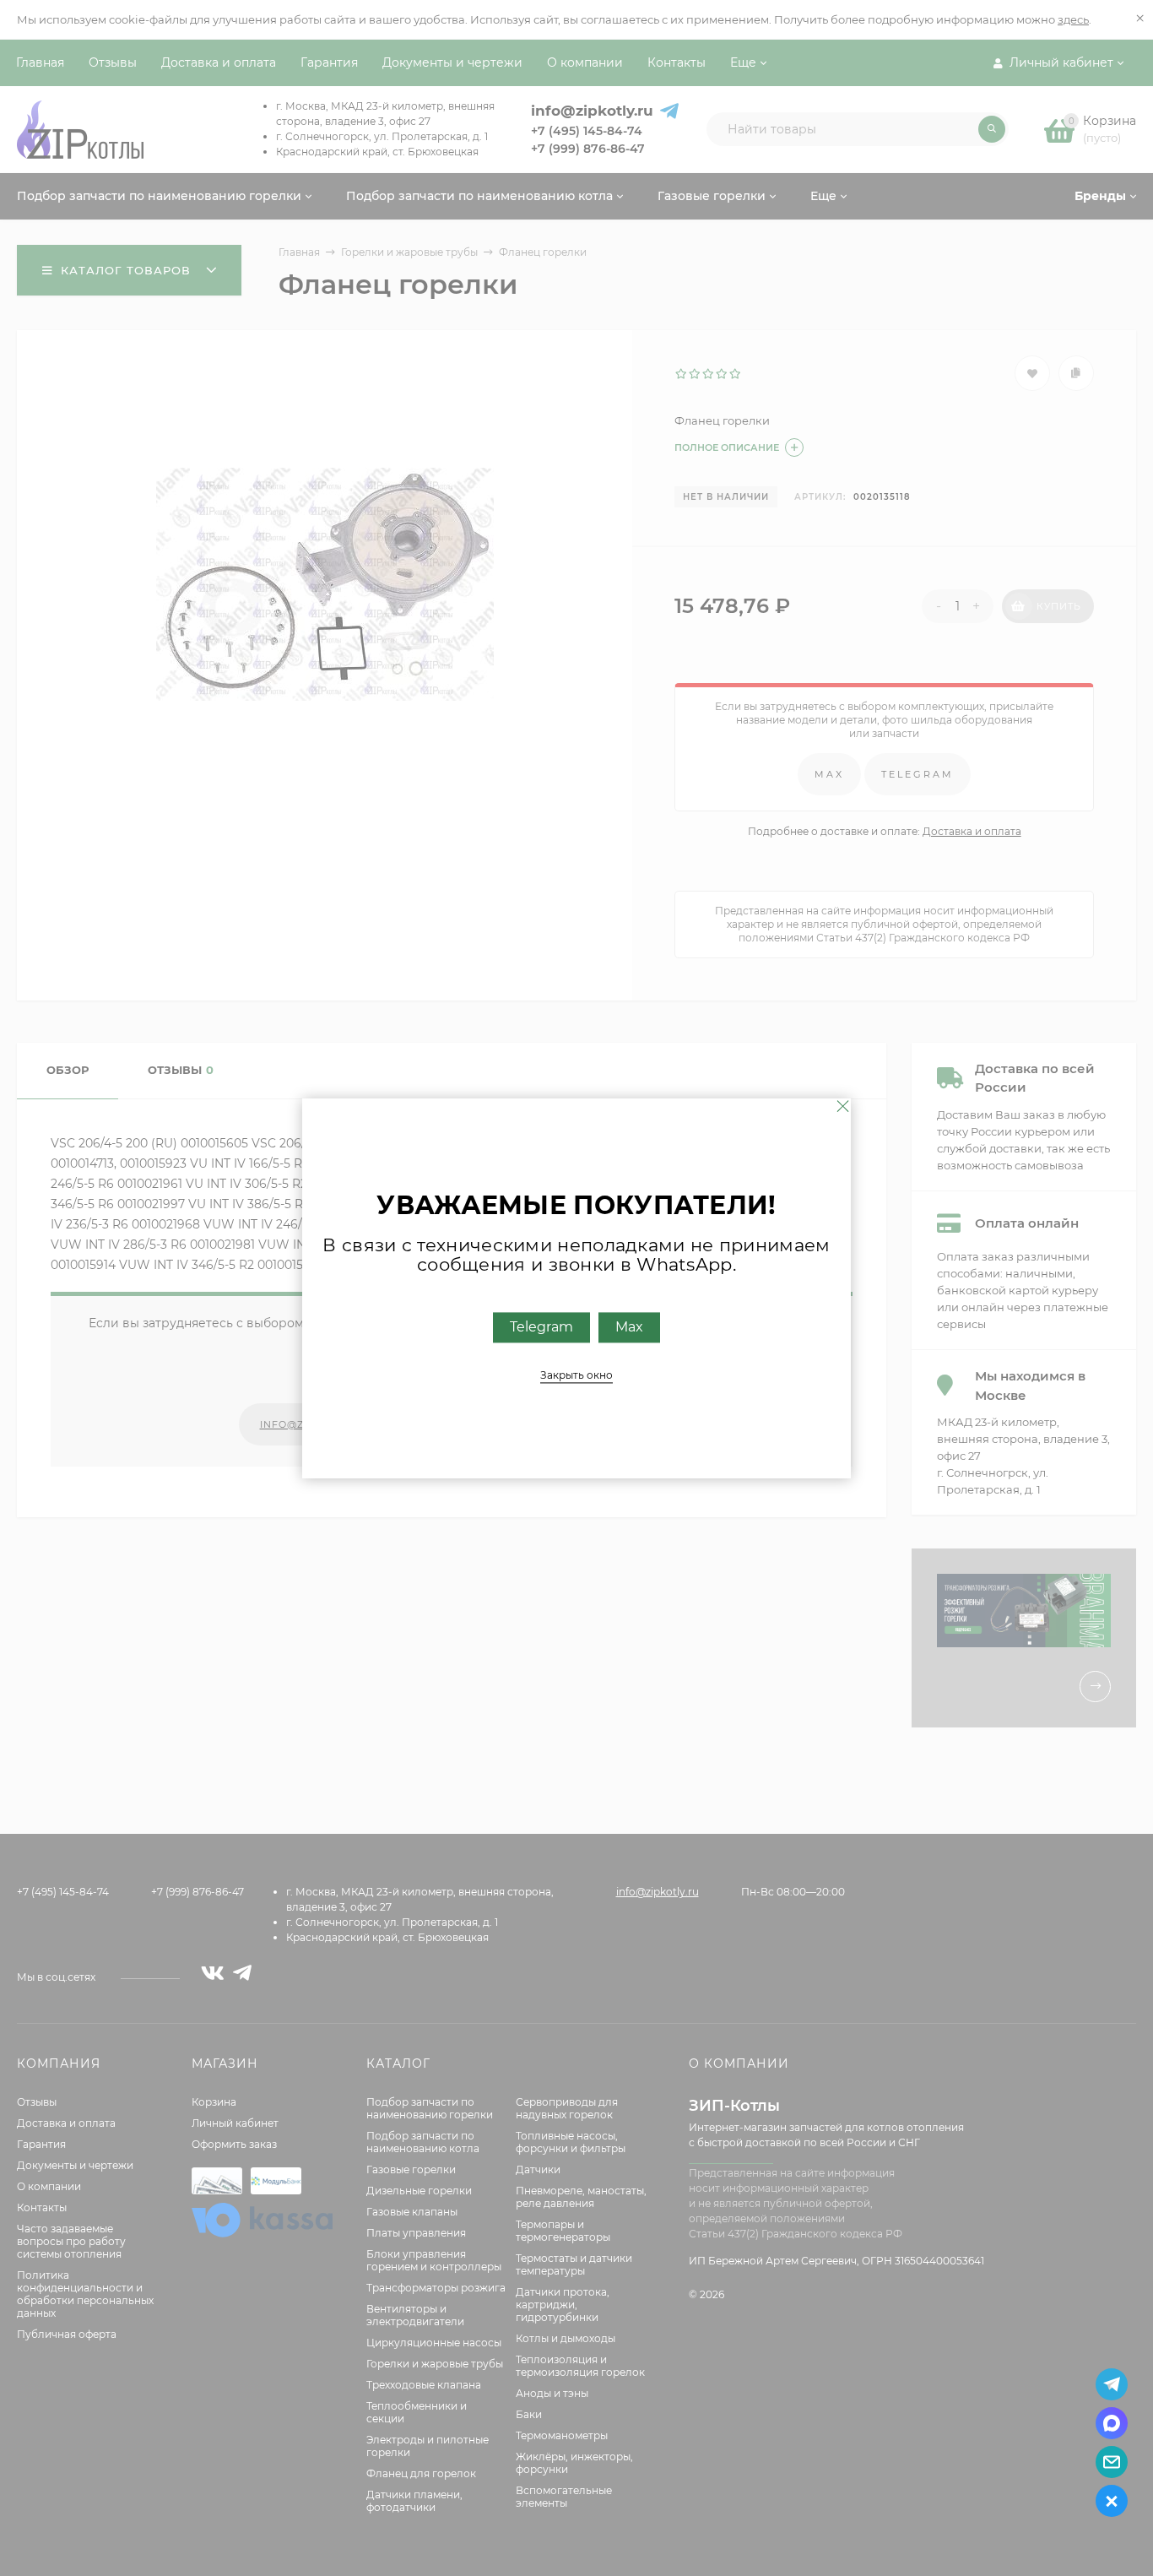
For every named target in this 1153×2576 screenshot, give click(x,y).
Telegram (541, 1327)
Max (629, 1327)
